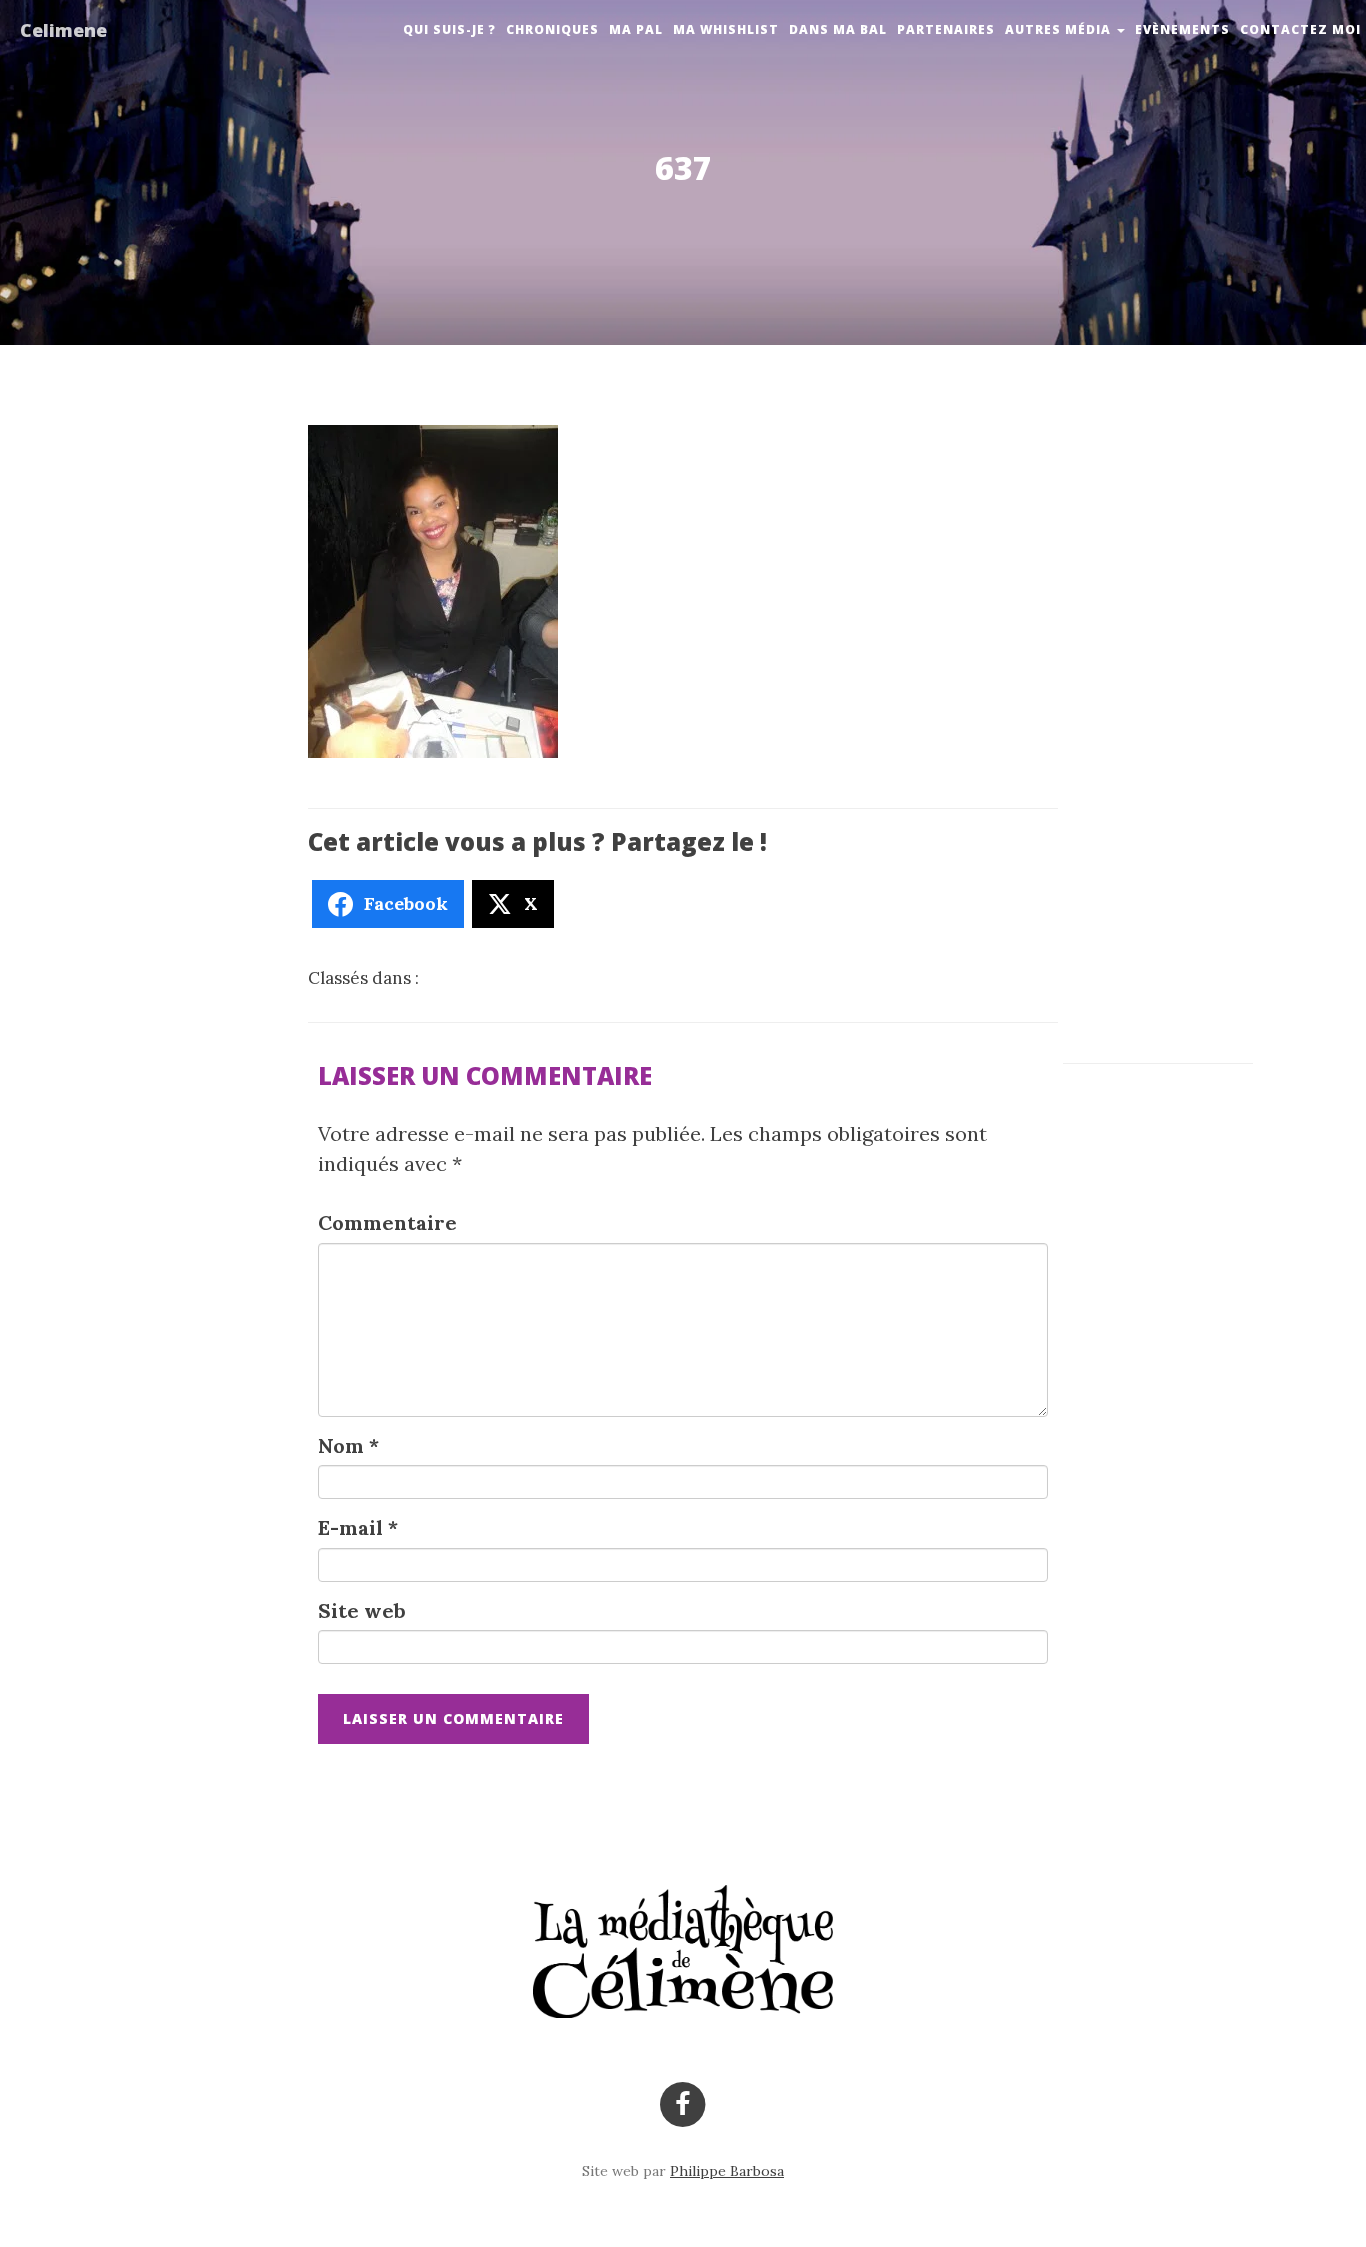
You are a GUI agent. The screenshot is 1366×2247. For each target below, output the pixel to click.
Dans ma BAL (838, 29)
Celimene (63, 30)
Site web (362, 1610)
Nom (348, 1445)
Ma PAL (636, 29)
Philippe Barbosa (727, 2171)
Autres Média (1060, 29)
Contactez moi (1300, 29)
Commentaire (387, 1222)
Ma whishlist (726, 29)
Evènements (1182, 29)
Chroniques (552, 29)
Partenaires (946, 29)
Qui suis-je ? (449, 29)
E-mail (358, 1527)
